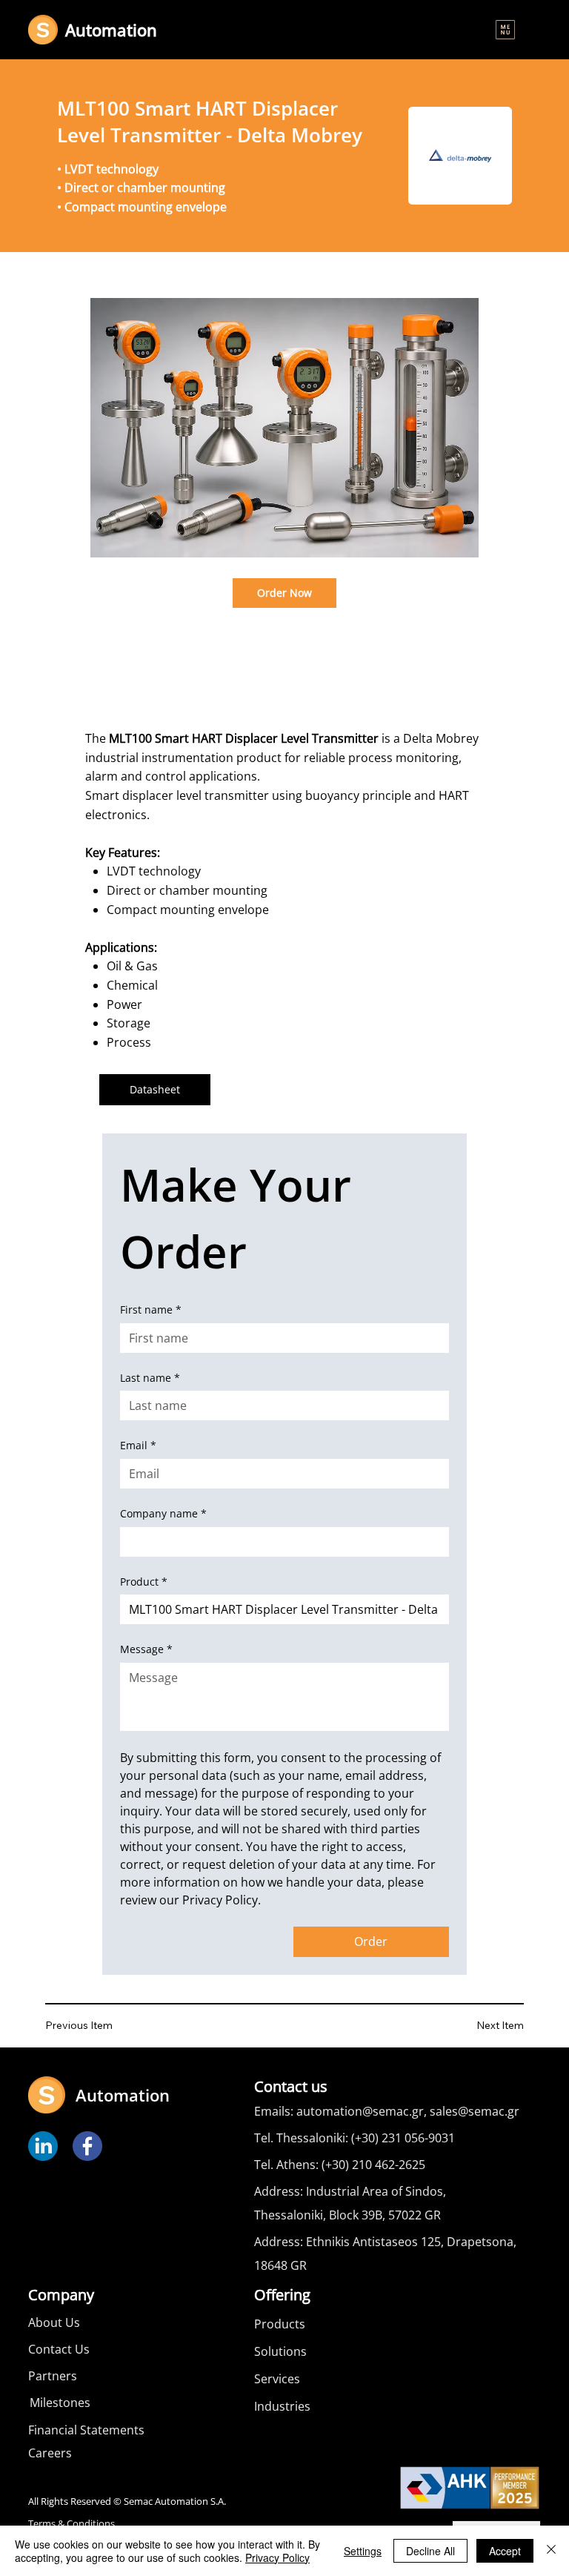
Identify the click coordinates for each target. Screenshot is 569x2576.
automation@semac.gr (360, 2111)
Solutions (280, 2351)
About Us (54, 2322)
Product (144, 1582)
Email (138, 1445)
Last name (150, 1378)
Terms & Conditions (71, 2524)
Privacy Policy (277, 2557)
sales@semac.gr (475, 2111)
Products (280, 2324)
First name (151, 1309)
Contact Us (59, 2349)
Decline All (430, 2551)
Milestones (60, 2403)
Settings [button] (363, 2551)
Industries (282, 2406)
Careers (50, 2453)
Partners (53, 2376)
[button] (505, 30)
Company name (163, 1513)
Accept (505, 2551)
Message (146, 1649)
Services (277, 2379)
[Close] (551, 2551)
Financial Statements (86, 2430)
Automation (111, 30)
